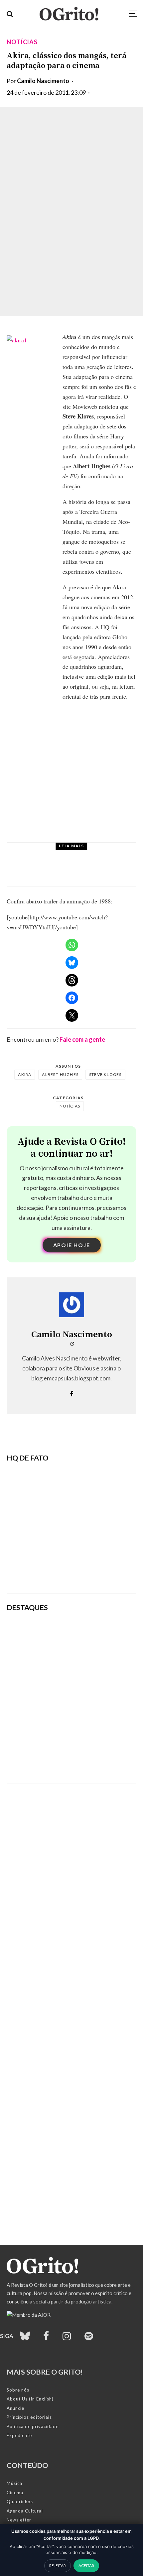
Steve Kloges (105, 1074)
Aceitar (86, 2566)
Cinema (15, 2493)
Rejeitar (58, 2566)
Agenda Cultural (25, 2511)
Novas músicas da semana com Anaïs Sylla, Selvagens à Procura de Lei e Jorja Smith (95, 1667)
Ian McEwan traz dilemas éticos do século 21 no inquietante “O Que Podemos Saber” (97, 1699)
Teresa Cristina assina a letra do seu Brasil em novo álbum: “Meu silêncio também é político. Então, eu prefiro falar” (96, 1634)
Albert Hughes (60, 1074)
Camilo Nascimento (43, 81)
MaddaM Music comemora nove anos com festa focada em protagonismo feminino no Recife (96, 1763)
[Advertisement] (71, 1855)
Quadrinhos (20, 2502)
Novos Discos (70, 854)
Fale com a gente (82, 1039)
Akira (25, 1074)
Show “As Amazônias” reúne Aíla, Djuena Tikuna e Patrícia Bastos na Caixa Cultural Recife (97, 1731)
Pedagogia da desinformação (40, 1570)
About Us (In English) (30, 2399)
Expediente (19, 2435)
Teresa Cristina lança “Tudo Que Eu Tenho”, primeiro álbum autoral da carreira (86, 871)
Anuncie (15, 2408)
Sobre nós (18, 2390)
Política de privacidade (33, 2426)
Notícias (22, 42)
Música (14, 2483)
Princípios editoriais (29, 2417)
